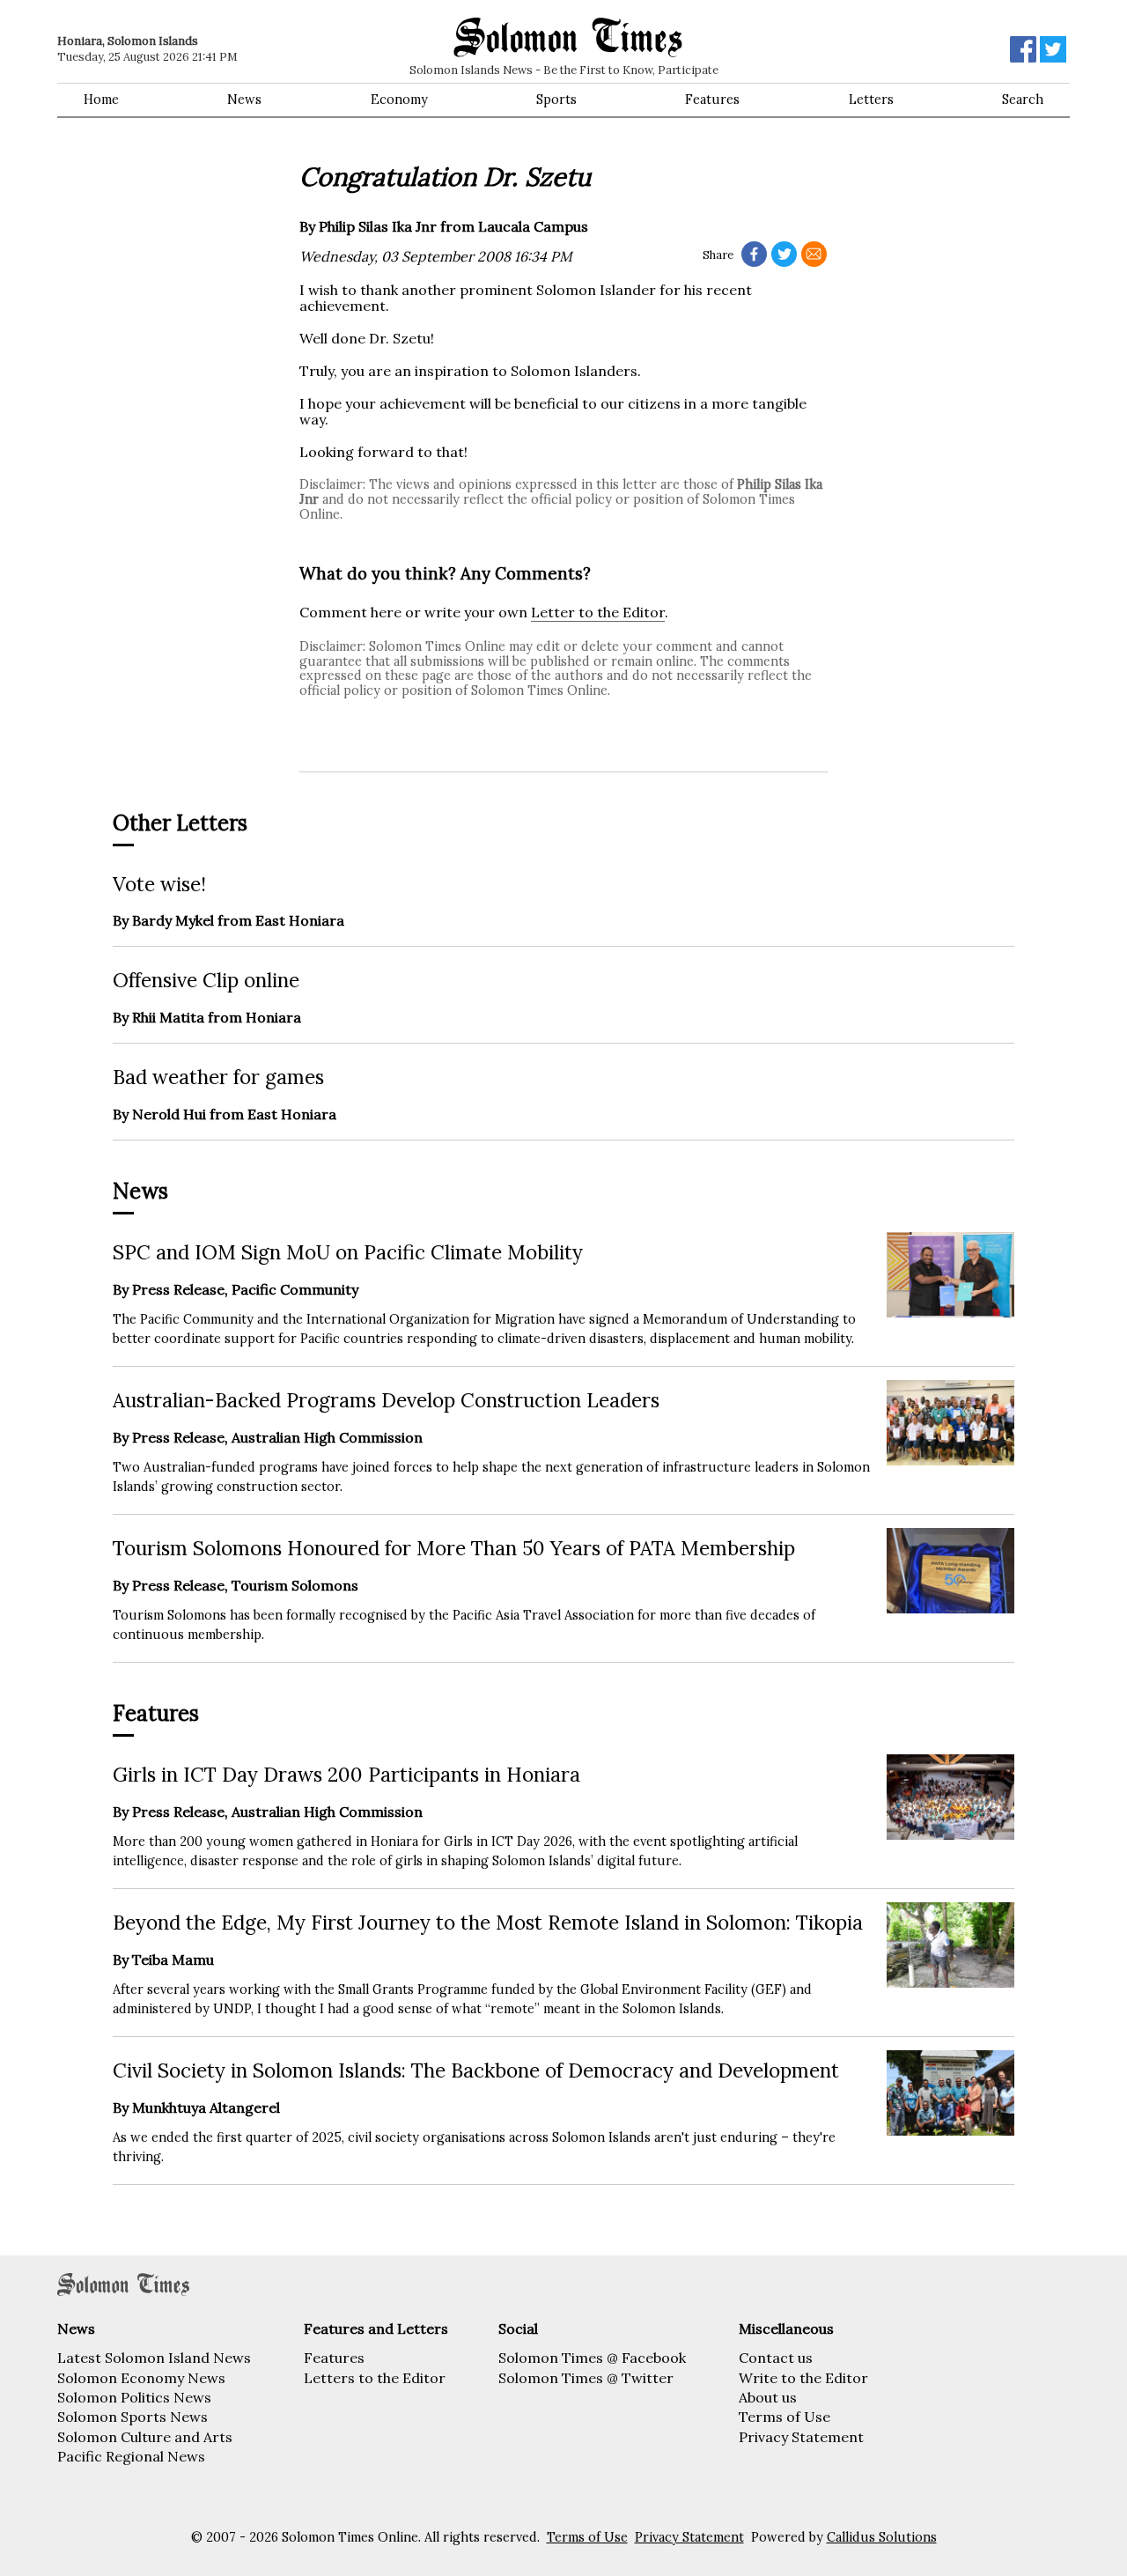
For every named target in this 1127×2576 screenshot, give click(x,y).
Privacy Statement (801, 2437)
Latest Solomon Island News (154, 2358)
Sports (556, 100)
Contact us (776, 2358)
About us (768, 2397)
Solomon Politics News (134, 2397)
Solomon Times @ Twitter (586, 2378)
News (244, 100)
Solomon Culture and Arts (145, 2437)
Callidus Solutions (882, 2537)
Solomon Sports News (133, 2417)
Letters (871, 100)
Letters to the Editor (375, 2378)
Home (101, 100)
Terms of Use (784, 2417)
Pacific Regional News (131, 2456)
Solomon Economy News (141, 2378)
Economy (399, 100)
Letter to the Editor (598, 612)
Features (712, 100)
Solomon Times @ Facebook (592, 2358)
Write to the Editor (803, 2378)
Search (1023, 100)
